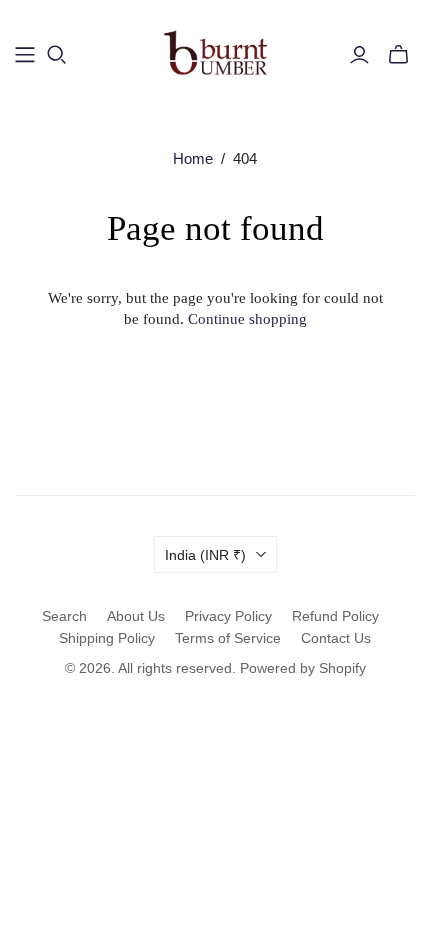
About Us (136, 616)
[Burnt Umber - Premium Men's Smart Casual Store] (215, 51)
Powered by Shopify (303, 668)
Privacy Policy (228, 616)
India (205, 555)
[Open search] (57, 55)
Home (193, 158)
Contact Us (336, 638)
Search (64, 616)
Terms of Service (228, 638)
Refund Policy (335, 616)
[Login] (359, 55)
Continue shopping (247, 319)
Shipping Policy (107, 638)
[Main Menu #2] (25, 55)
